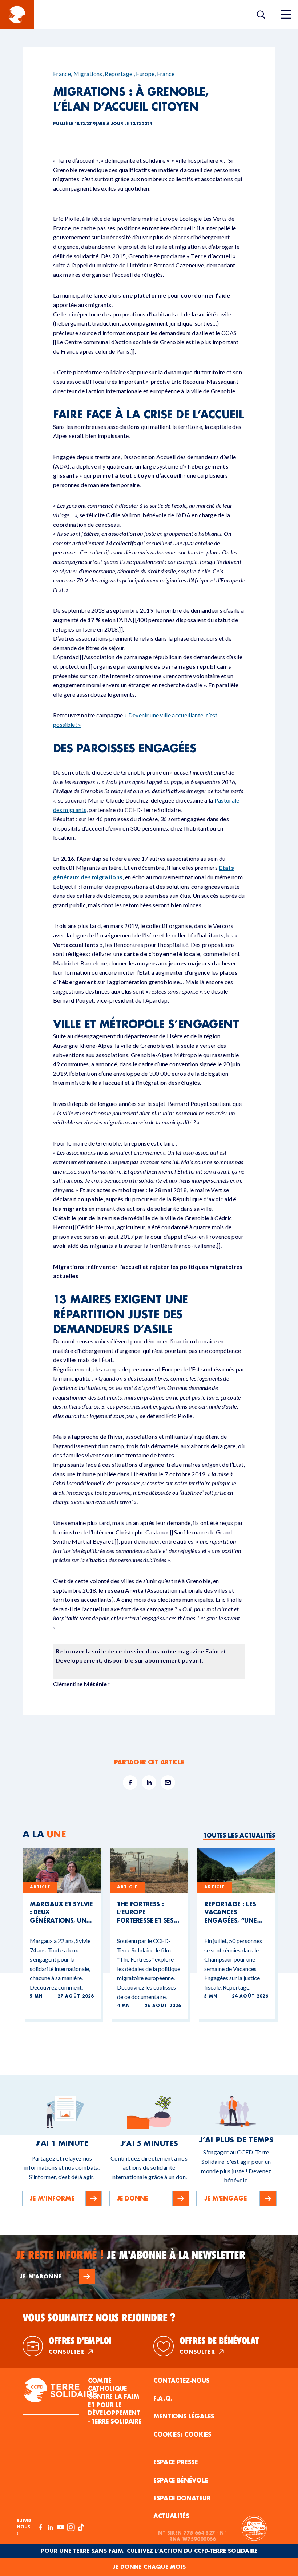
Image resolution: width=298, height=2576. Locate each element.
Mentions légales (184, 2416)
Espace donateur (182, 2498)
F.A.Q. (163, 2398)
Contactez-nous (182, 2380)
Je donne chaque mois (149, 2567)
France (62, 74)
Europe (145, 74)
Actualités (171, 2516)
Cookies (198, 2434)
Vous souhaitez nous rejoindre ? (99, 2318)
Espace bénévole (181, 2480)
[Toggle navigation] (286, 15)
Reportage (118, 74)
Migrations (88, 74)
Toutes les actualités (239, 1835)
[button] (53, 2276)
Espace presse (176, 2462)
